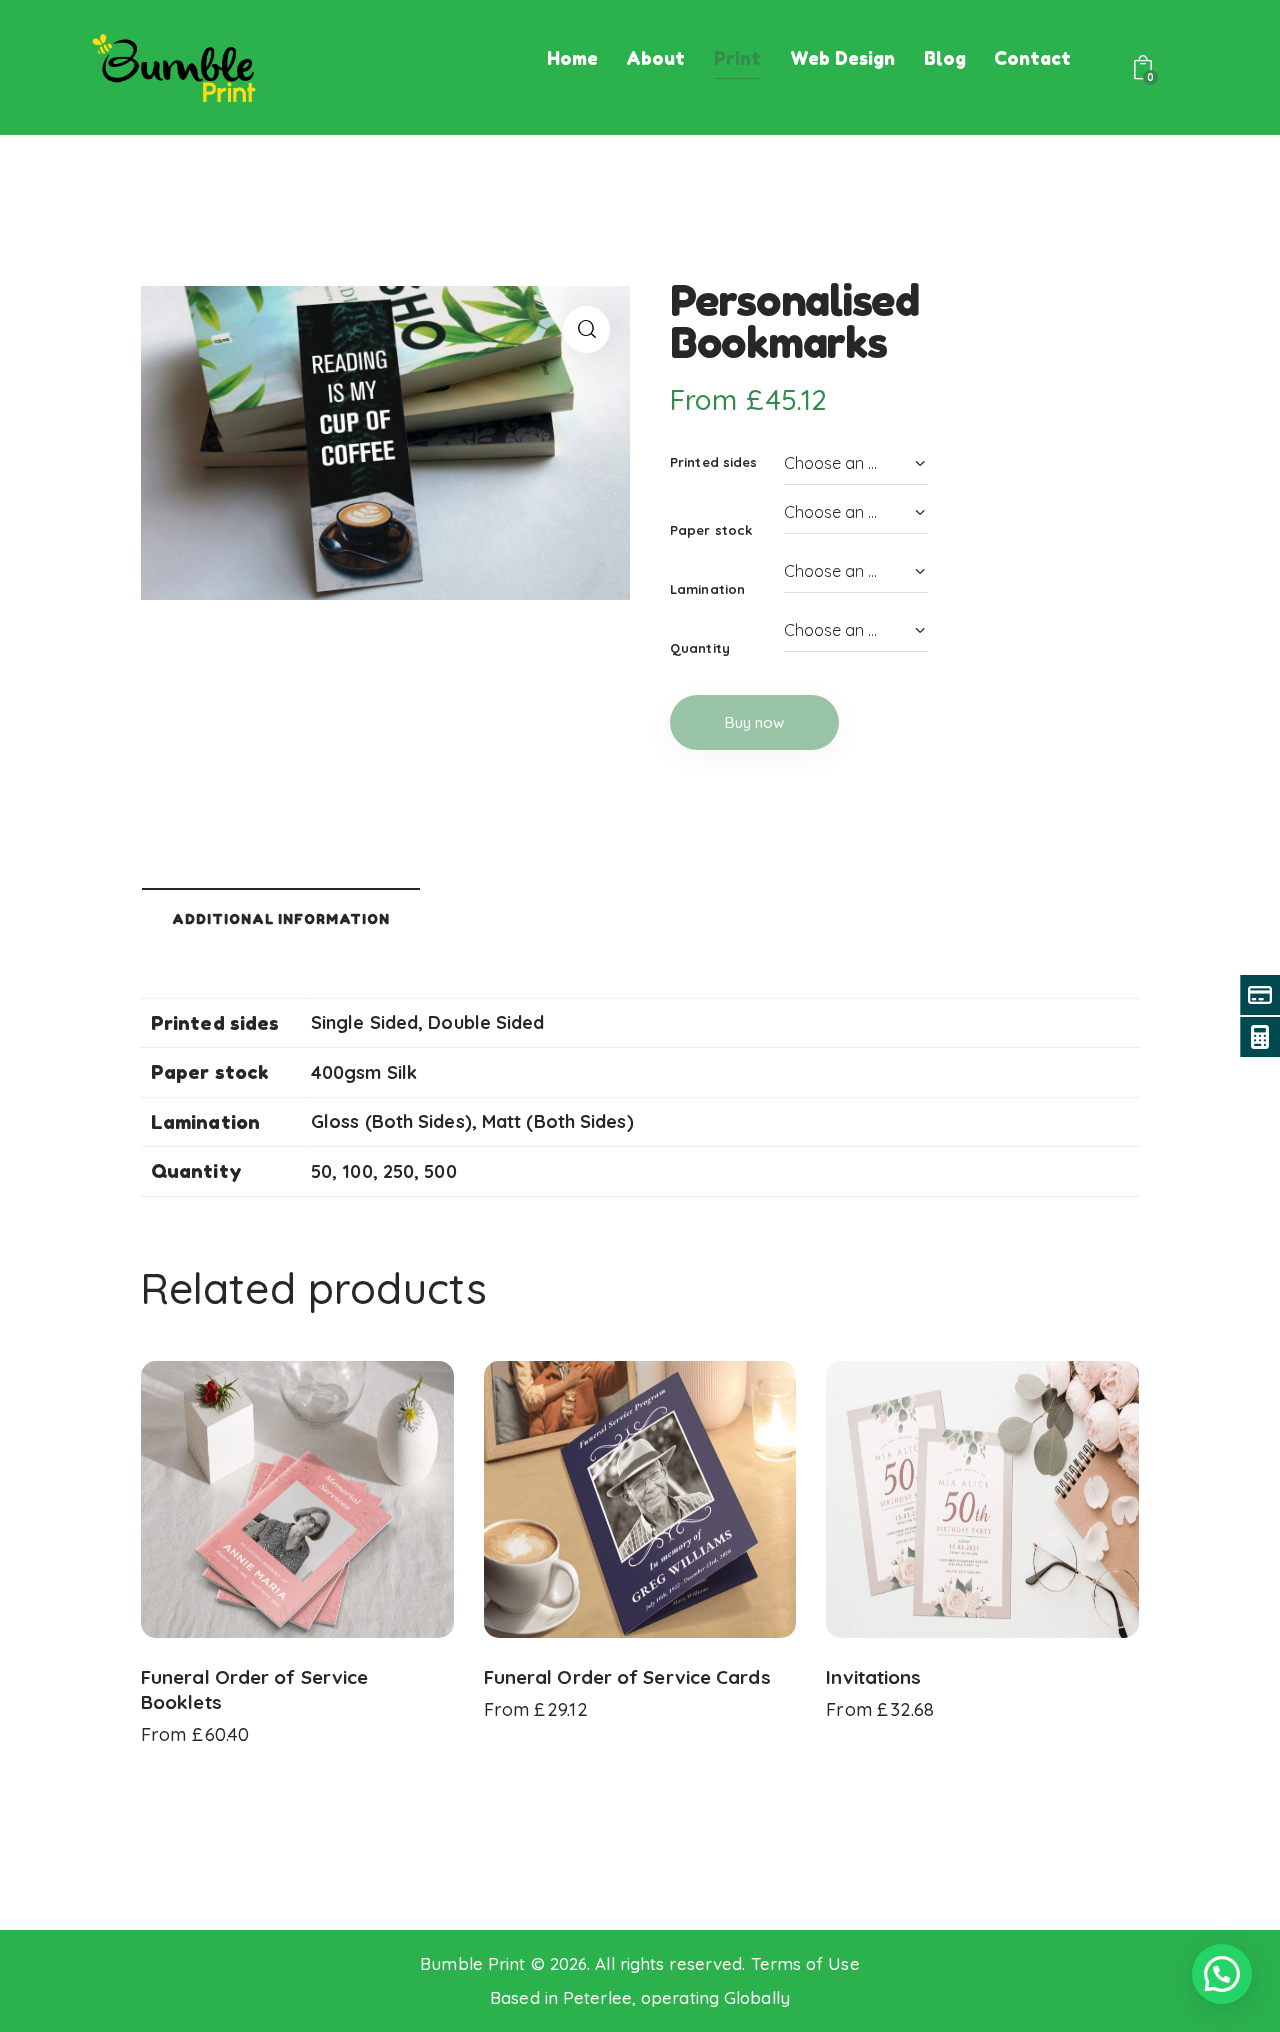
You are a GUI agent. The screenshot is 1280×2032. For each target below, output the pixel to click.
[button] (586, 329)
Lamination (707, 589)
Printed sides (713, 462)
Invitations (873, 1677)
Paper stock (711, 530)
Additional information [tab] (281, 919)
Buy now (754, 722)
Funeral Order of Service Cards (627, 1677)
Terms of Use (805, 1963)
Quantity (700, 648)
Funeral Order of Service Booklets (254, 1689)
